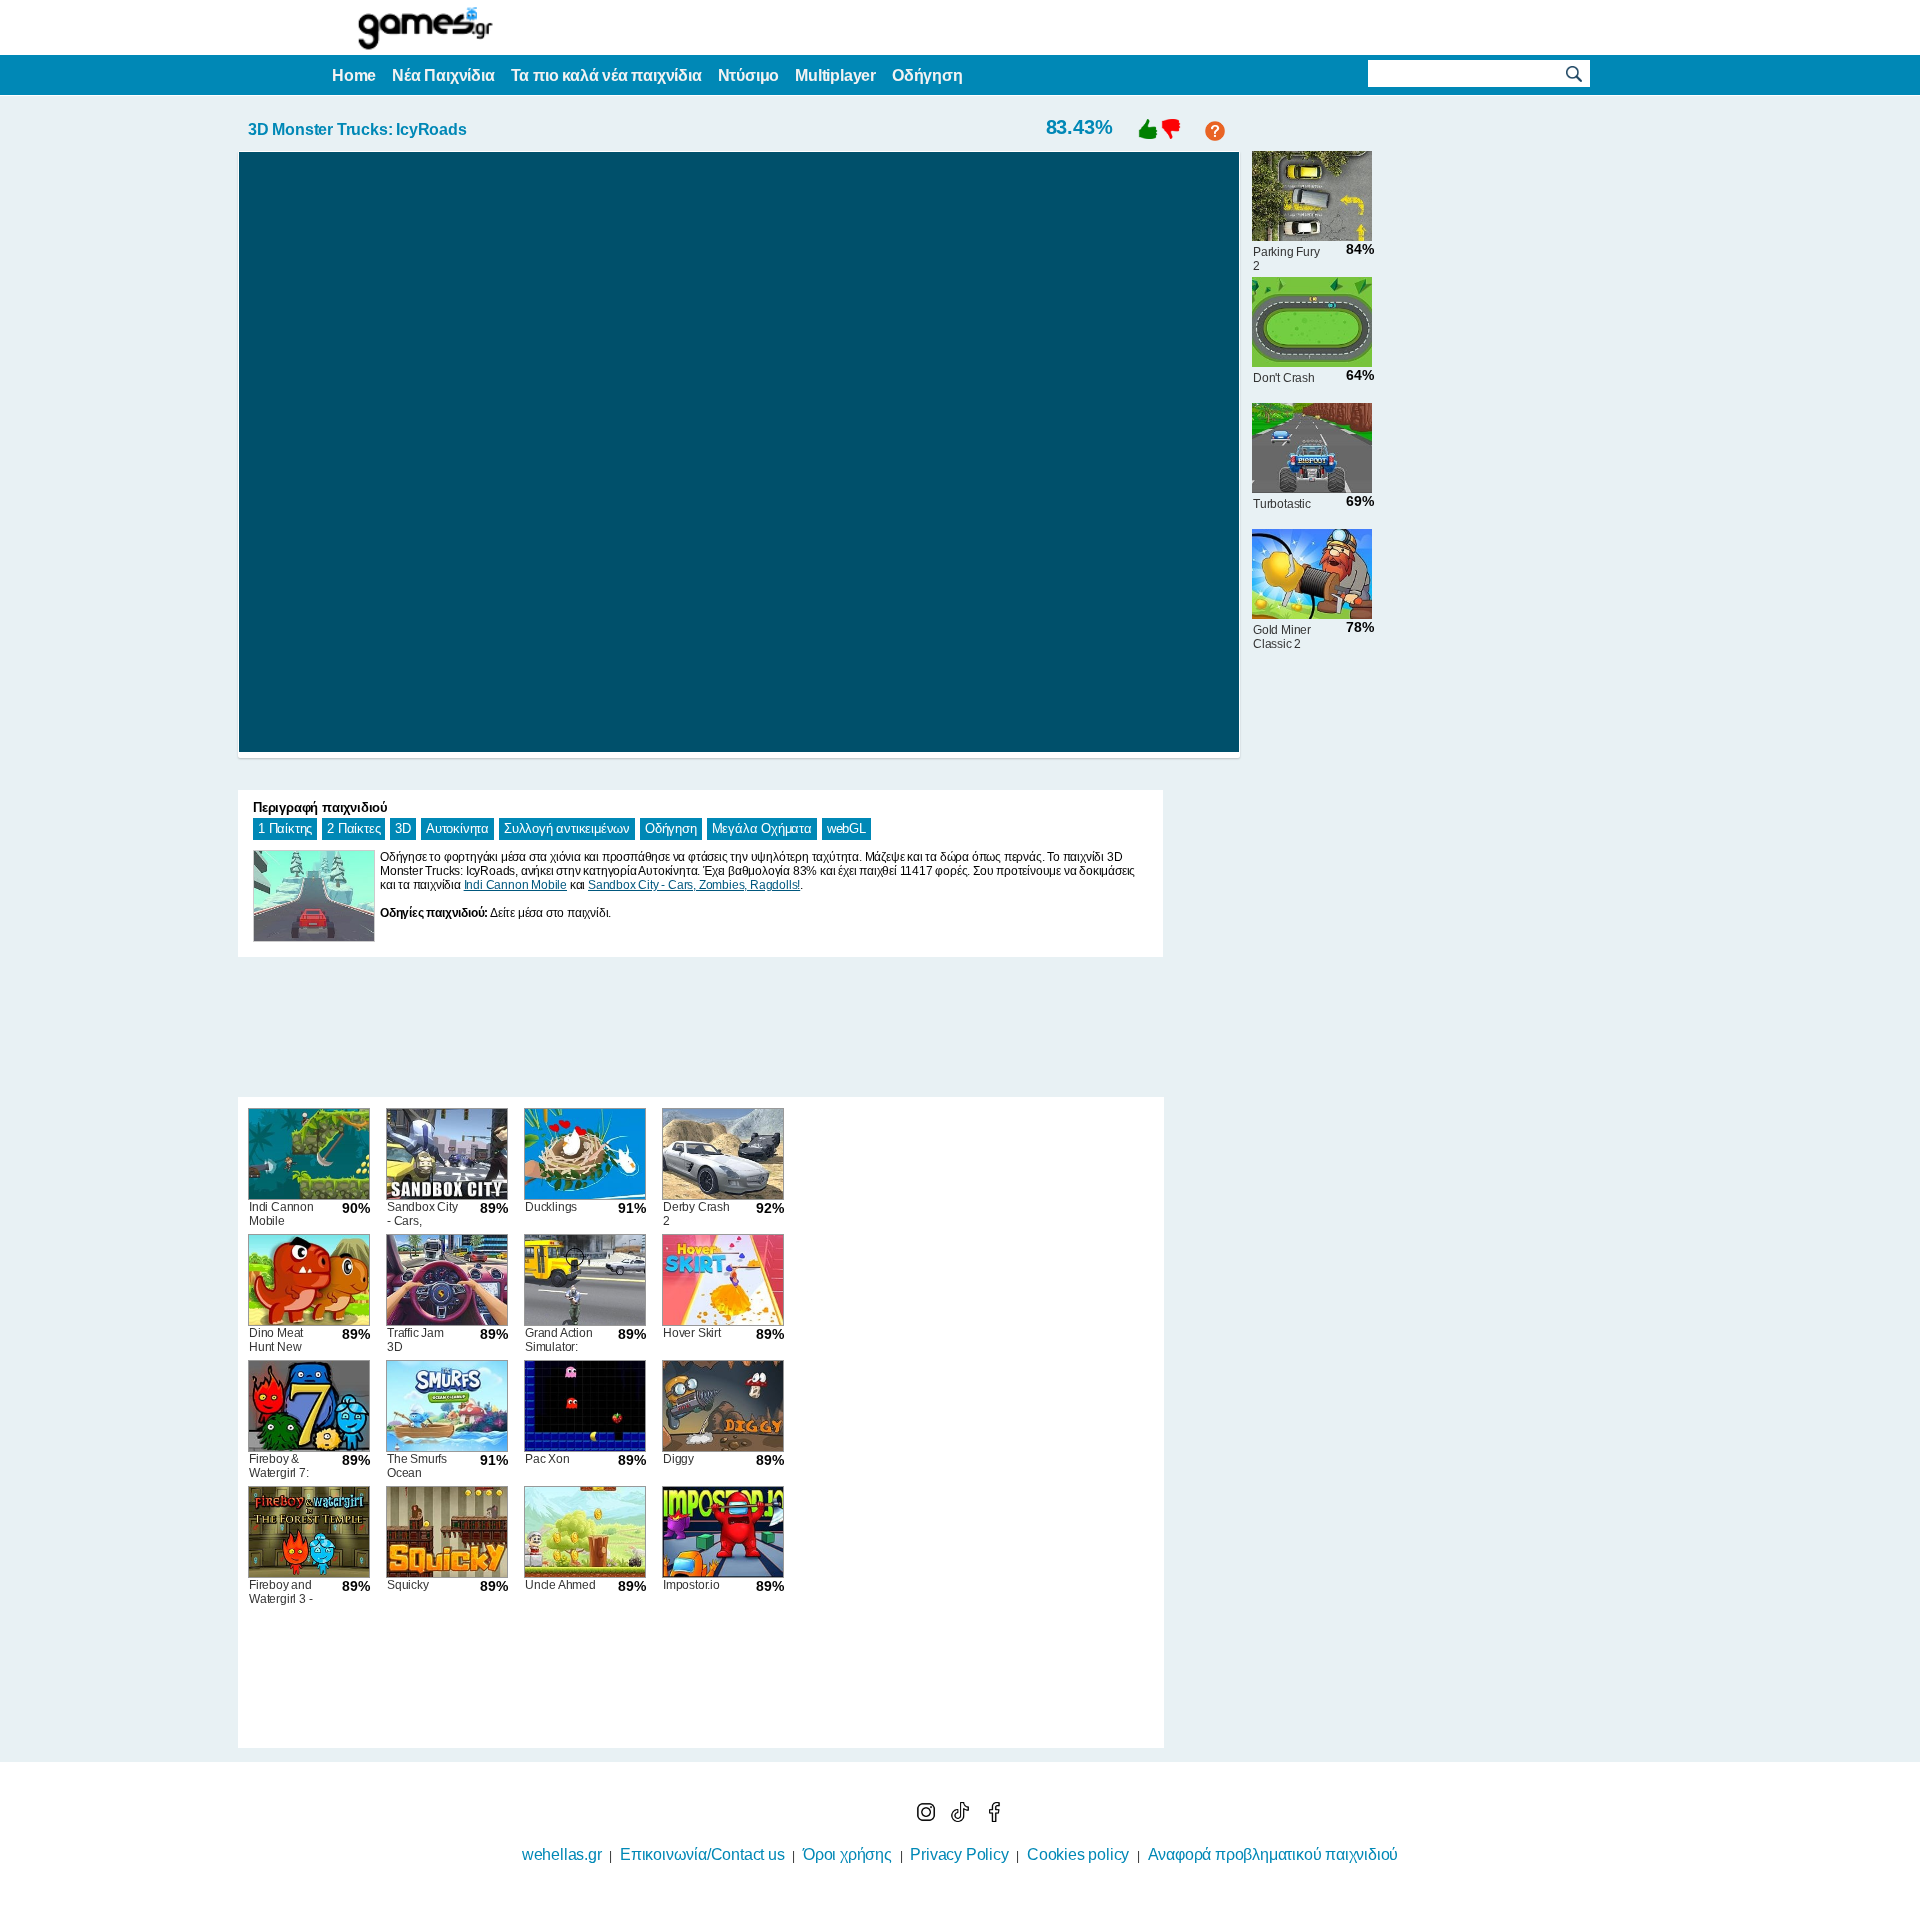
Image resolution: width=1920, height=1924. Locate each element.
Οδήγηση (671, 828)
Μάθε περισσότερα (947, 1911)
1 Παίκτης (285, 828)
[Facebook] (994, 1816)
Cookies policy (1078, 1854)
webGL (846, 828)
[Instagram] (928, 1816)
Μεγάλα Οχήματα (762, 828)
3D (403, 828)
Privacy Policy (959, 1854)
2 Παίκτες (353, 828)
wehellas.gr (562, 1854)
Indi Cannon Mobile (515, 885)
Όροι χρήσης (847, 1854)
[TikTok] (962, 1816)
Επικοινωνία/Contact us (702, 1854)
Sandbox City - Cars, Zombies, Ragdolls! (694, 885)
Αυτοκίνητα (457, 828)
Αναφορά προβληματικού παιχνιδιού (1273, 1854)
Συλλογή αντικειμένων (567, 828)
